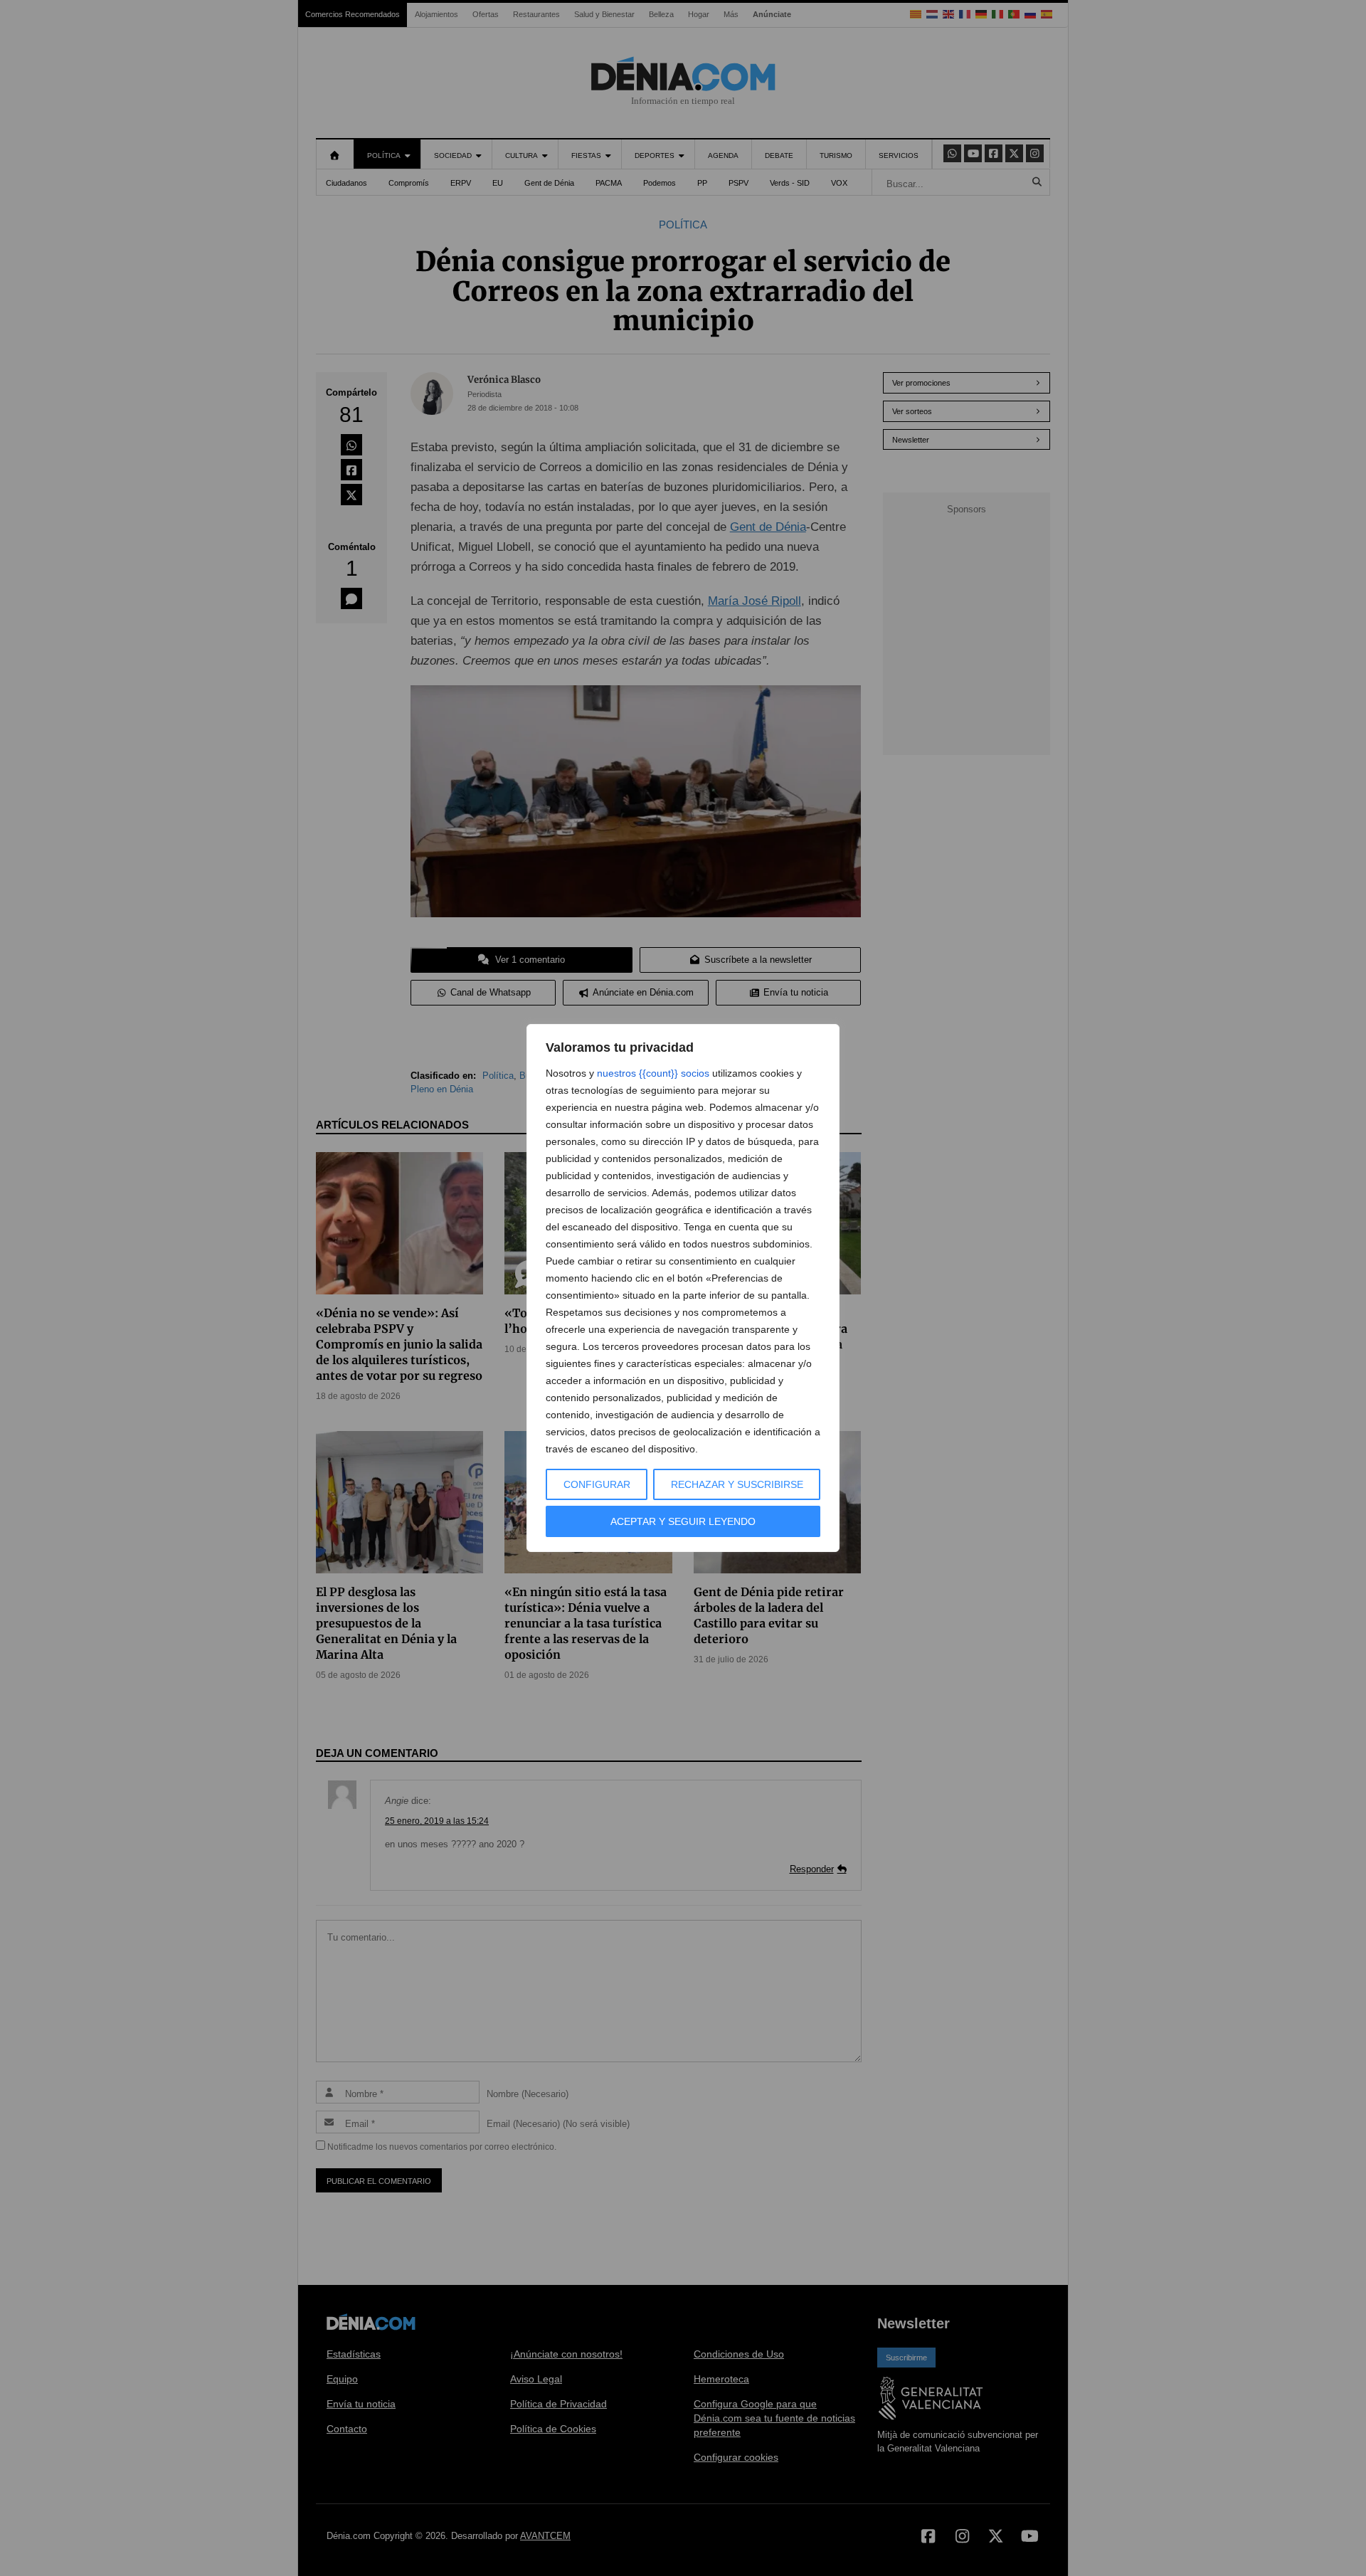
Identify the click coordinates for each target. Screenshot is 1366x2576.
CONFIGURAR (597, 1484)
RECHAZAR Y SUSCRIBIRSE (737, 1484)
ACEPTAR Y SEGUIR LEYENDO (683, 1521)
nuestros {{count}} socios (653, 1073)
